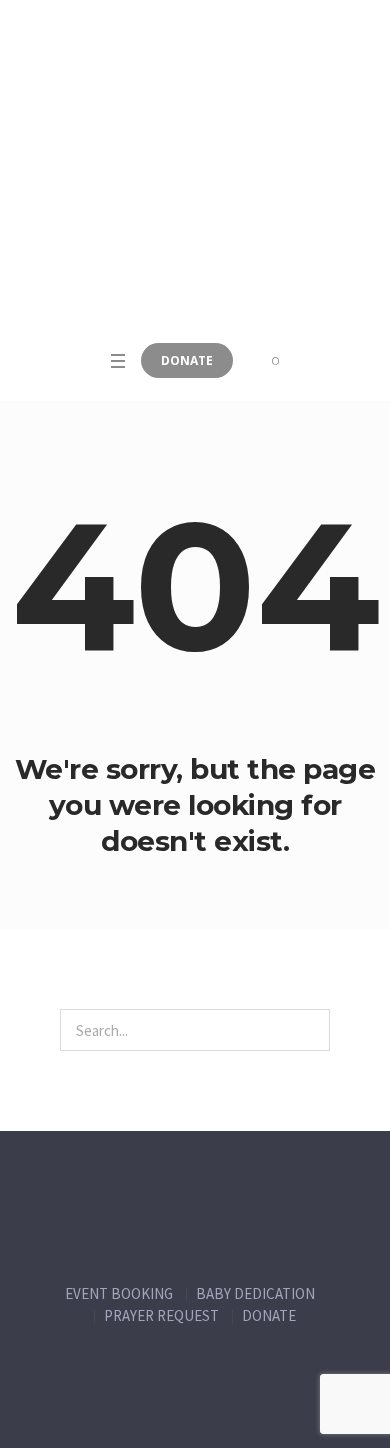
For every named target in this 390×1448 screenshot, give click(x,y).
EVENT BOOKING (119, 1293)
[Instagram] (217, 1399)
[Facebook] (131, 1399)
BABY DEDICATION (255, 1293)
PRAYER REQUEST (161, 1315)
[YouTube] (260, 1399)
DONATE (269, 1315)
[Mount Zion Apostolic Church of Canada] (195, 170)
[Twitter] (174, 1399)
